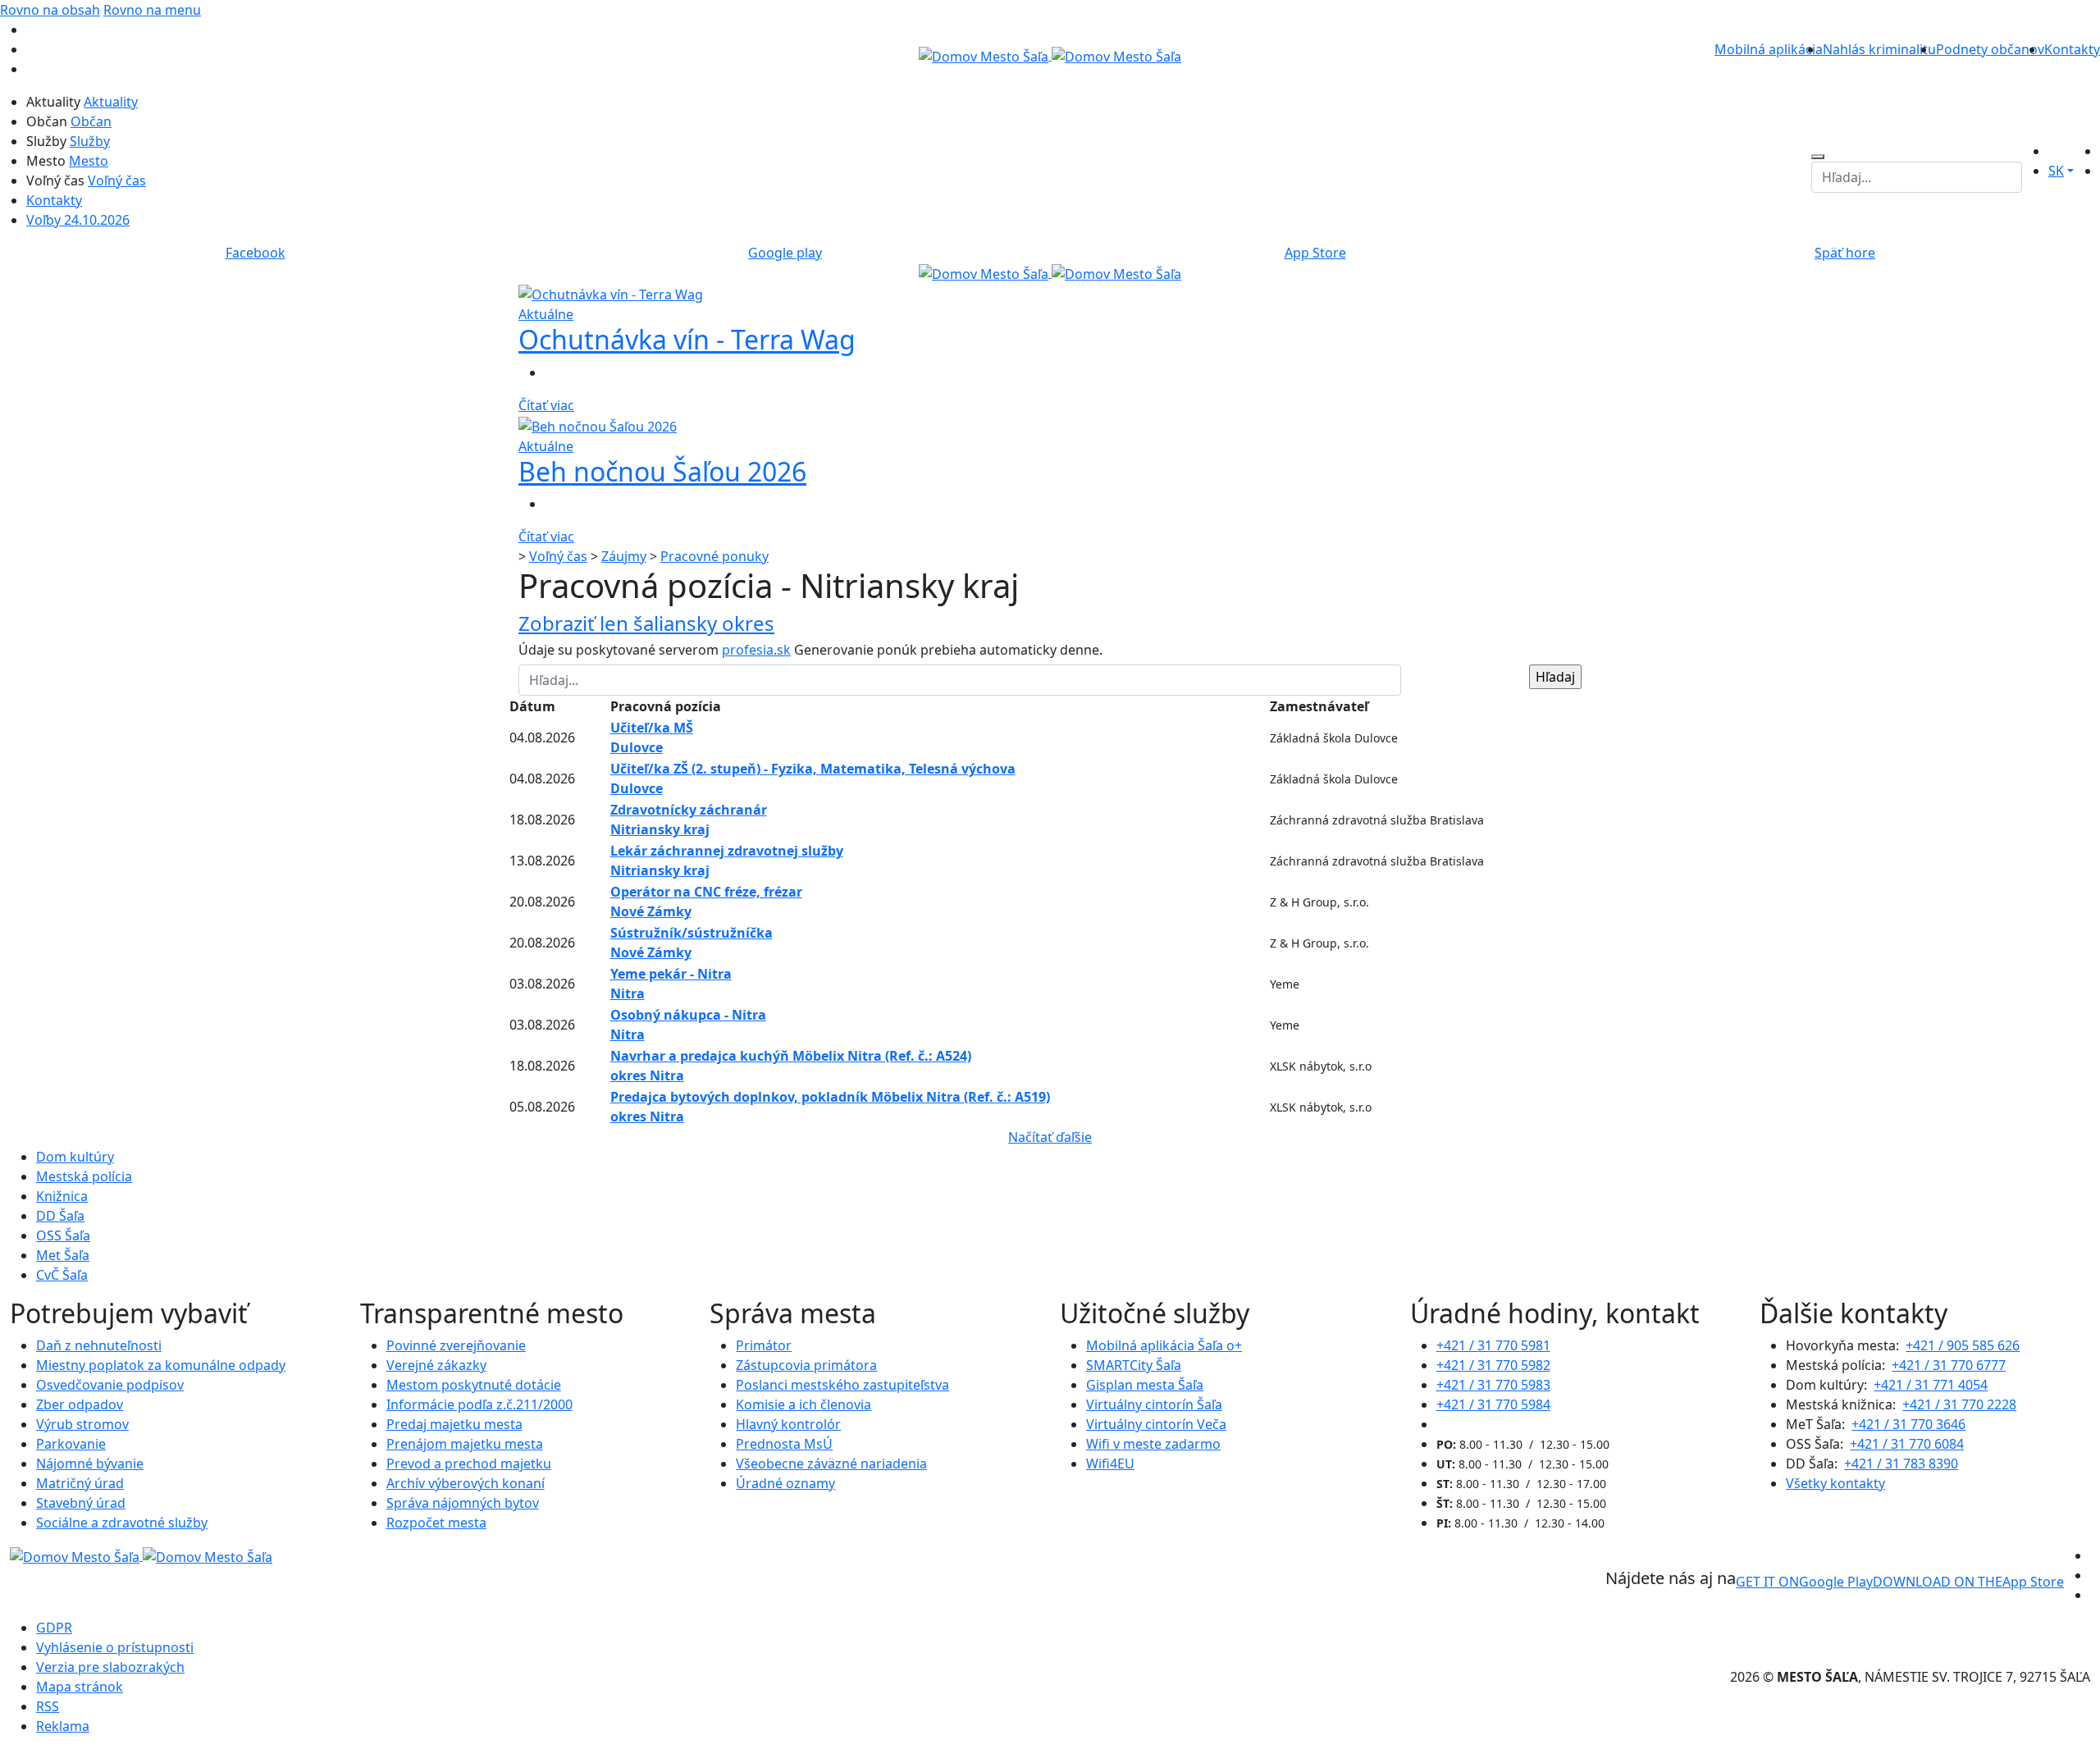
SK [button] (2056, 171)
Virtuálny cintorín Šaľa (1154, 1404)
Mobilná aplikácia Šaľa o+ (1164, 1345)
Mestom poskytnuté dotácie (474, 1385)
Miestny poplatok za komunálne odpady (161, 1365)
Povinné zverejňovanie (456, 1345)
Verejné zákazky (436, 1365)
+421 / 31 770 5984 (1493, 1404)
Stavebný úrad (81, 1503)
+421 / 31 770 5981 (1493, 1345)
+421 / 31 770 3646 (1908, 1424)
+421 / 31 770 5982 (1493, 1365)
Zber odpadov (80, 1404)
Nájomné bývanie (90, 1464)
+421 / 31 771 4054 (1931, 1385)
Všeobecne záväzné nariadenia (831, 1464)
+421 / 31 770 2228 (1959, 1404)
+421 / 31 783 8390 (1901, 1464)
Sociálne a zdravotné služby (122, 1523)
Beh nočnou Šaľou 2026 (662, 471)
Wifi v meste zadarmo (1153, 1444)
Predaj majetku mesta (454, 1424)
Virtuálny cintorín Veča (1156, 1424)
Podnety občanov (1990, 49)
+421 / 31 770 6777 (1949, 1365)
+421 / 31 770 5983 (1493, 1385)
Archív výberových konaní (466, 1483)
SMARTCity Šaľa (1134, 1365)
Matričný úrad (80, 1483)
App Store (1968, 1582)
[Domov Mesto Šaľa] (1050, 272)
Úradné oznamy (785, 1483)
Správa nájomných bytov (463, 1503)
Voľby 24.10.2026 (78, 220)
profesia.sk (756, 650)
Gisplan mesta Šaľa (1145, 1385)
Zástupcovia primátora (806, 1365)
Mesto (89, 161)
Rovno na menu (152, 10)
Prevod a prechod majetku (469, 1464)
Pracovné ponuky (714, 556)
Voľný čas (117, 180)
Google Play (1804, 1582)
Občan (91, 121)
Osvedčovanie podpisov (110, 1385)
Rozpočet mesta (436, 1523)
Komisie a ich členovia (803, 1404)
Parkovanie (71, 1444)
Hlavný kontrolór (788, 1424)
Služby (90, 141)
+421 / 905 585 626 (1963, 1345)
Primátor (764, 1345)
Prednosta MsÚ (784, 1444)
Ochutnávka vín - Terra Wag (687, 339)
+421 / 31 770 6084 (1907, 1444)
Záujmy (624, 556)
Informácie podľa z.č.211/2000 (479, 1404)
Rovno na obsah (50, 10)
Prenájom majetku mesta (465, 1444)
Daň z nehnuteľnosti (99, 1345)
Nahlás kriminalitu (1879, 49)
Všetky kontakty (1835, 1483)
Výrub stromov (82, 1424)
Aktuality (111, 102)
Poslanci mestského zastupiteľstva (842, 1385)
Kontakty (2072, 49)
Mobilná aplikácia (1769, 49)
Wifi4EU (1110, 1464)
